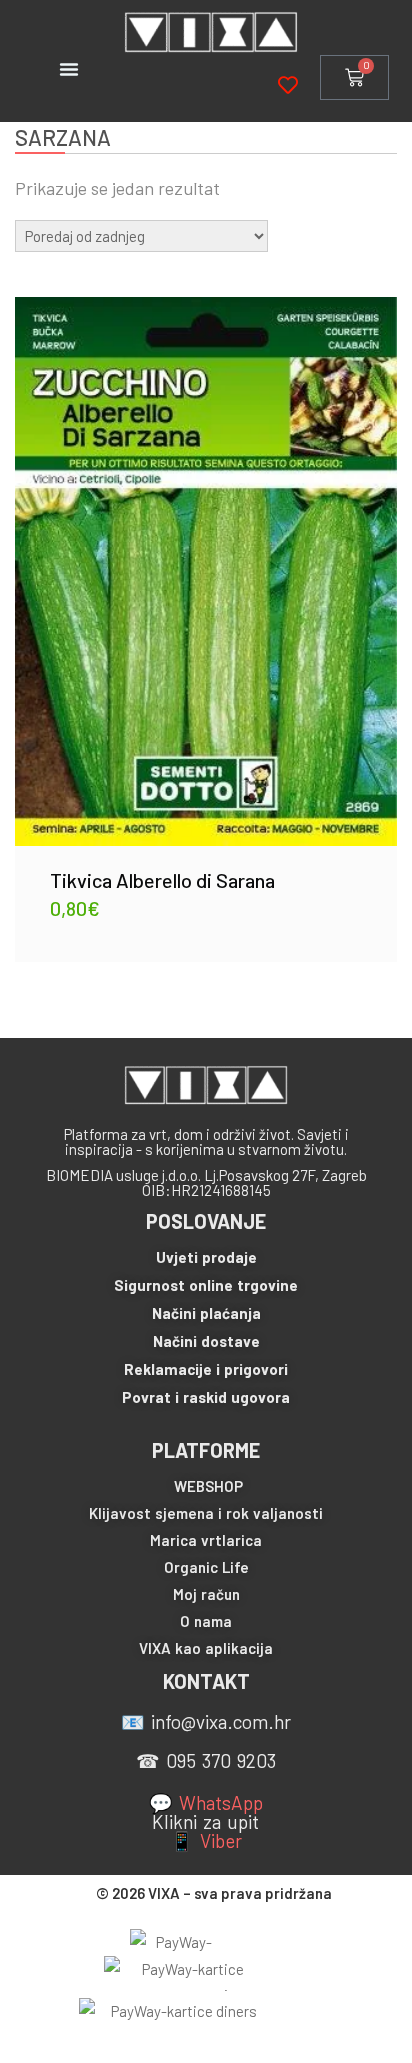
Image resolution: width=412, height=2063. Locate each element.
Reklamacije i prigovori (206, 1369)
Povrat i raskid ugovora (206, 1397)
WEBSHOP (208, 1486)
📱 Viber (206, 1840)
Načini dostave (206, 1341)
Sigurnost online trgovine (206, 1285)
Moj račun (206, 1594)
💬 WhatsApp (206, 1802)
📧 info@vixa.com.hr (206, 1721)
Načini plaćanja (206, 1313)
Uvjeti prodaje (206, 1257)
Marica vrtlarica (206, 1540)
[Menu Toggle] (69, 69)
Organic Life (206, 1567)
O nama (206, 1621)
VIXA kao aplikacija (206, 1648)
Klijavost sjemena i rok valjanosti (206, 1513)
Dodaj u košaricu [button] (206, 556)
